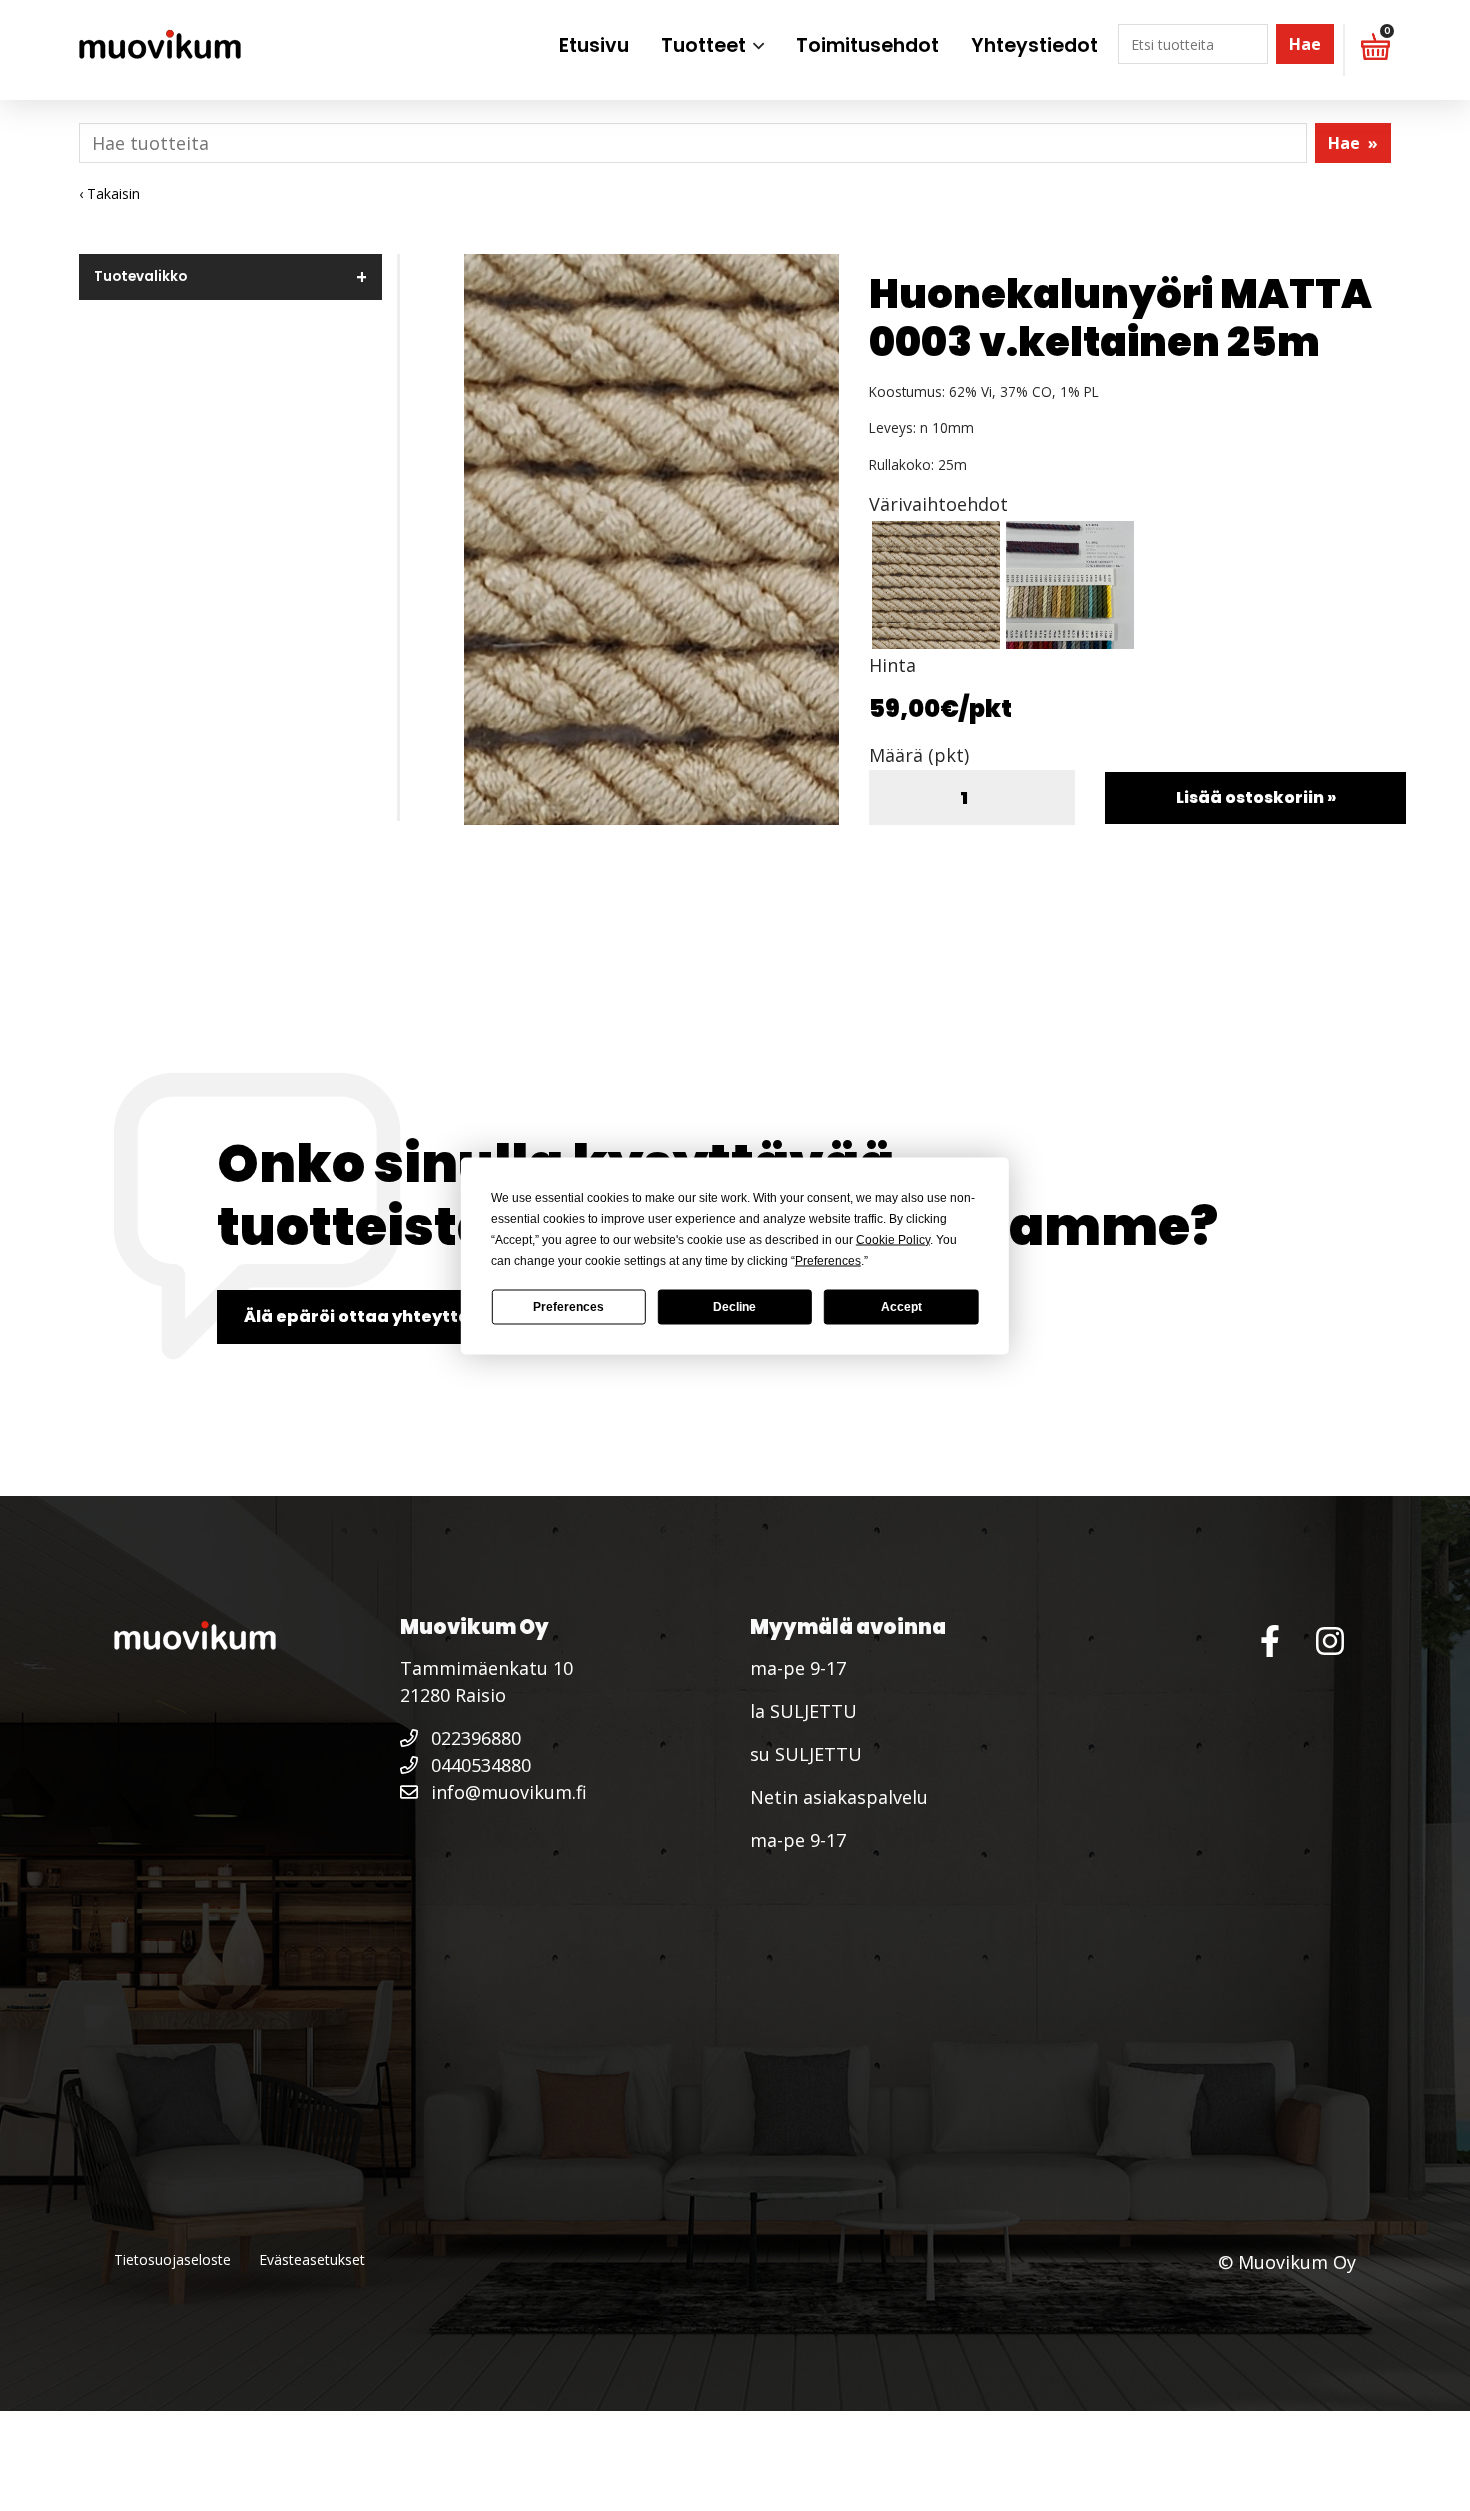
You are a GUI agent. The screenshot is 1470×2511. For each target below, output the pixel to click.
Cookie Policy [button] (893, 1239)
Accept (901, 1307)
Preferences (568, 1307)
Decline (734, 1307)
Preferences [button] (828, 1260)
